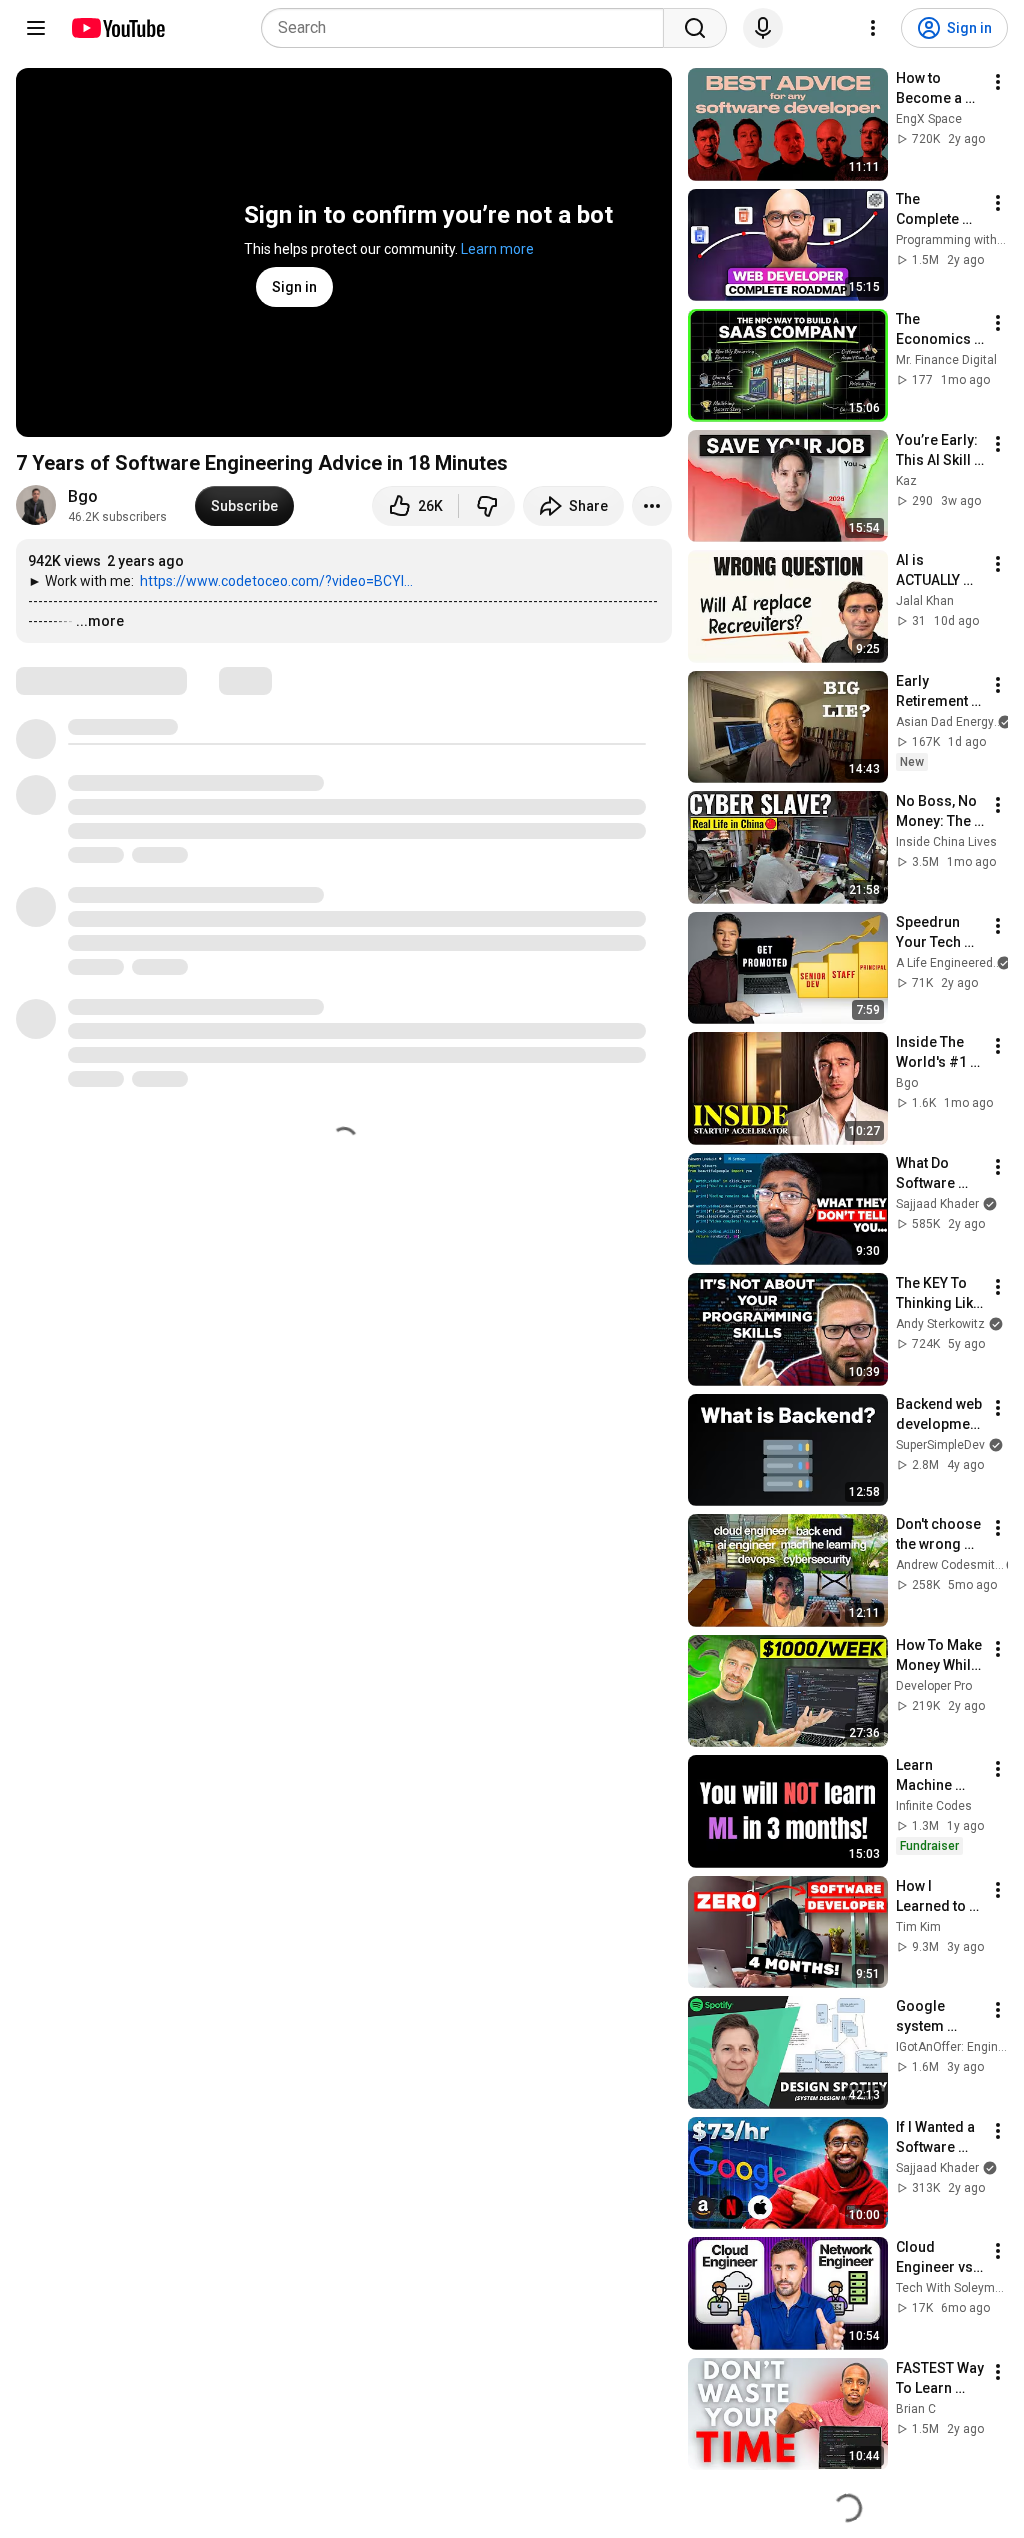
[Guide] (36, 28)
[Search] (695, 28)
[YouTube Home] (117, 28)
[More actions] (652, 506)
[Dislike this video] (487, 506)
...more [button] (100, 621)
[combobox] (468, 28)
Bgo (83, 496)
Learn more (497, 249)
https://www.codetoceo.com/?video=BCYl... (276, 581)
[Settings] (873, 28)
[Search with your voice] (763, 28)
